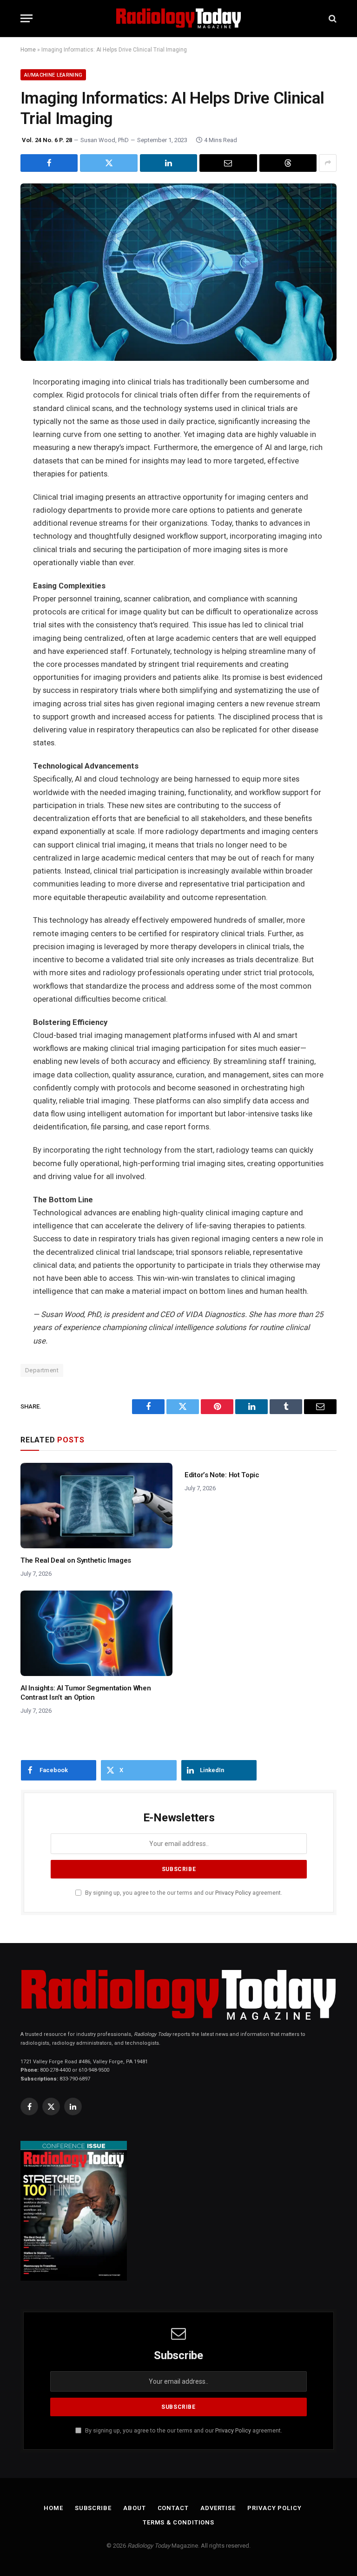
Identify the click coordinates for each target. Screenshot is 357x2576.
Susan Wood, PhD (105, 140)
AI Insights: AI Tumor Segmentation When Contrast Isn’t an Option (86, 1693)
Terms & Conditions (178, 2522)
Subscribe (93, 2508)
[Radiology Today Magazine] (178, 18)
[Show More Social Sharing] (328, 163)
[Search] (332, 18)
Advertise (218, 2508)
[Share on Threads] (288, 163)
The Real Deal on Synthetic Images (76, 1560)
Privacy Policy (233, 1893)
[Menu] (26, 18)
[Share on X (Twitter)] (109, 163)
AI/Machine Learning (53, 75)
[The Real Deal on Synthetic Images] (96, 1506)
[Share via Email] (228, 163)
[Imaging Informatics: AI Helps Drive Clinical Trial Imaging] (178, 272)
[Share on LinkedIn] (169, 163)
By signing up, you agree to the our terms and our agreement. (183, 1893)
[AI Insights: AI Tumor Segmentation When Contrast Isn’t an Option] (96, 1633)
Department (42, 1370)
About (135, 2508)
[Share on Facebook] (49, 163)
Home (28, 50)
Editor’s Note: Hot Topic (222, 1475)
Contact (173, 2508)
